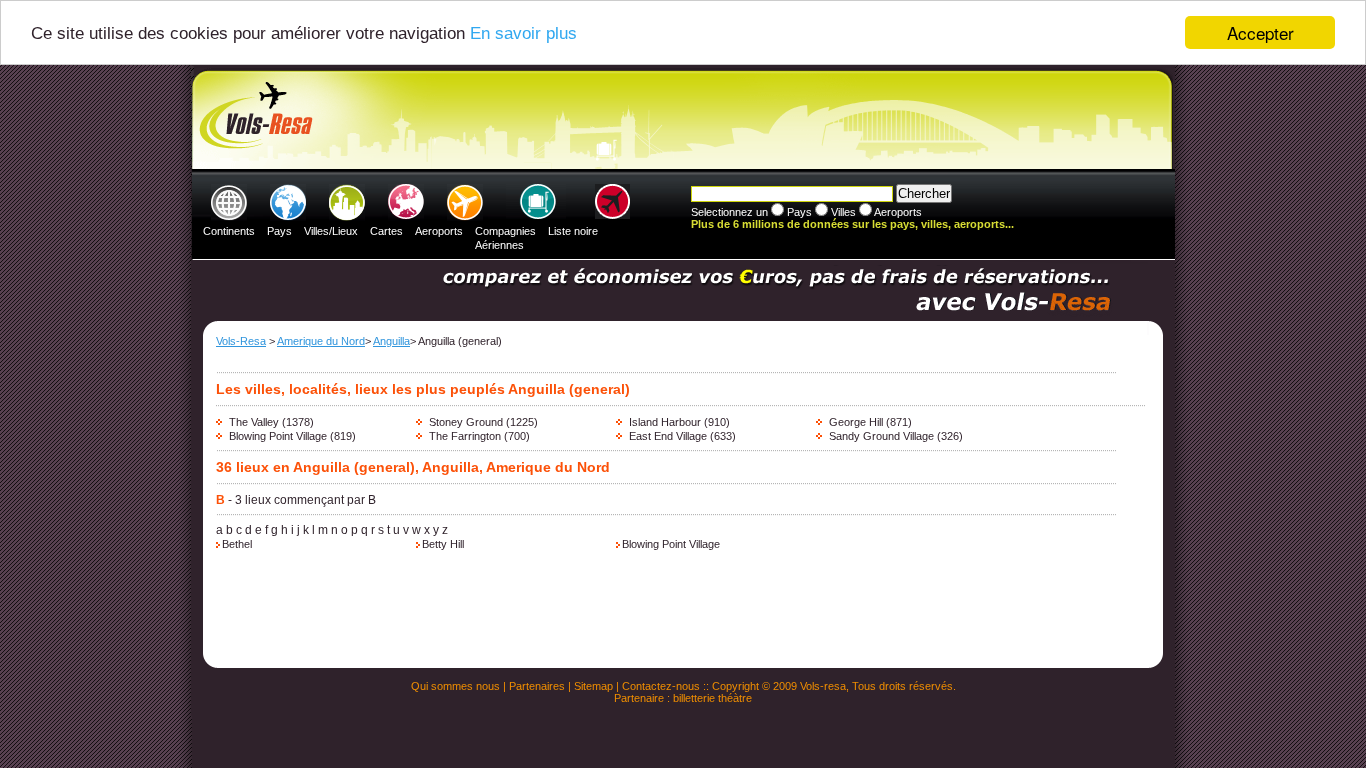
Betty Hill (443, 544)
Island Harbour (665, 422)
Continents (229, 231)
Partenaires (537, 686)
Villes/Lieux (331, 231)
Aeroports (439, 231)
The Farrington (465, 436)
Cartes (386, 231)
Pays (279, 231)
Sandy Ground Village (881, 436)
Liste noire (573, 231)
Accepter (1260, 32)
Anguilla (391, 341)
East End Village (668, 436)
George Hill (856, 422)
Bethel (237, 544)
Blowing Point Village (278, 436)
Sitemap (593, 686)
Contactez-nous (661, 686)
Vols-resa (823, 686)
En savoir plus (523, 33)
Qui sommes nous (455, 686)
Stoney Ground (466, 422)
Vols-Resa (241, 341)
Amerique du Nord (321, 341)
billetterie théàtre (712, 698)
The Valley (254, 422)
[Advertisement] (680, 121)
